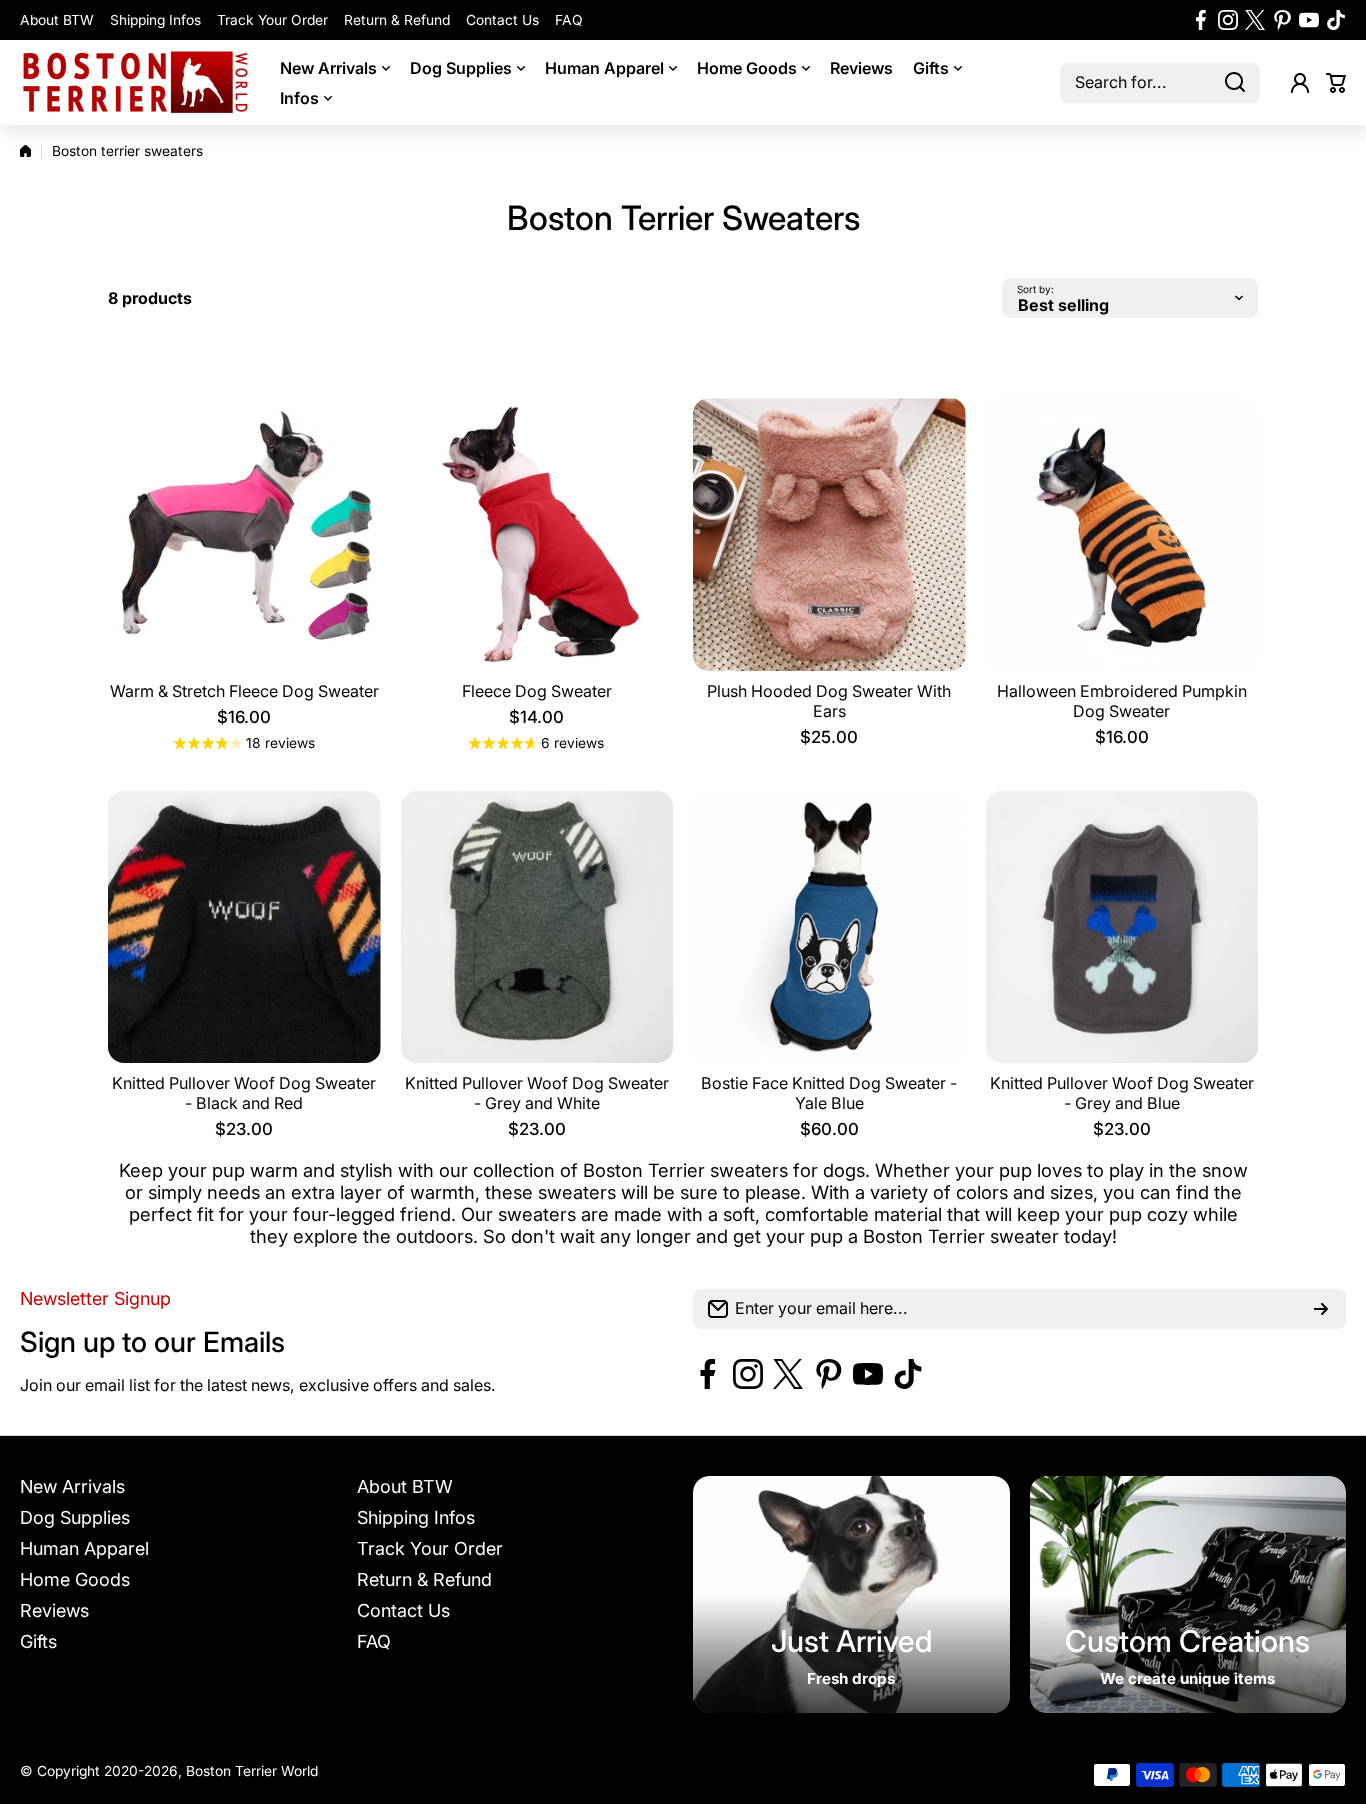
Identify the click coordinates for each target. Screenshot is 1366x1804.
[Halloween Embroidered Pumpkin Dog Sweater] (1122, 534)
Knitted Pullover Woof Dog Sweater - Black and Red (244, 1093)
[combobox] (1160, 83)
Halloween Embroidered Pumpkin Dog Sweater (1122, 701)
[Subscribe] (1321, 1309)
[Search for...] (1235, 83)
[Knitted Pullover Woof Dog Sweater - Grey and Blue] (1122, 927)
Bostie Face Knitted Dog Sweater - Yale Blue (829, 1093)
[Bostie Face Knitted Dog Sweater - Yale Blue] (829, 927)
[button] (1336, 83)
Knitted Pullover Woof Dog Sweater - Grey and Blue (1122, 1093)
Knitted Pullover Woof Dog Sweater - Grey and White (537, 1093)
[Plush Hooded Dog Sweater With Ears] (829, 534)
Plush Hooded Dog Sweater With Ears (829, 701)
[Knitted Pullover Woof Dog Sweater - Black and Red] (244, 927)
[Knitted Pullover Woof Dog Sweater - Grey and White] (537, 927)
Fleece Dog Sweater (537, 691)
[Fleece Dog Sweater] (537, 534)
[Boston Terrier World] (135, 82)
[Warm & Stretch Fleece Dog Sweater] (244, 534)
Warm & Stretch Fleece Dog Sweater (244, 691)
